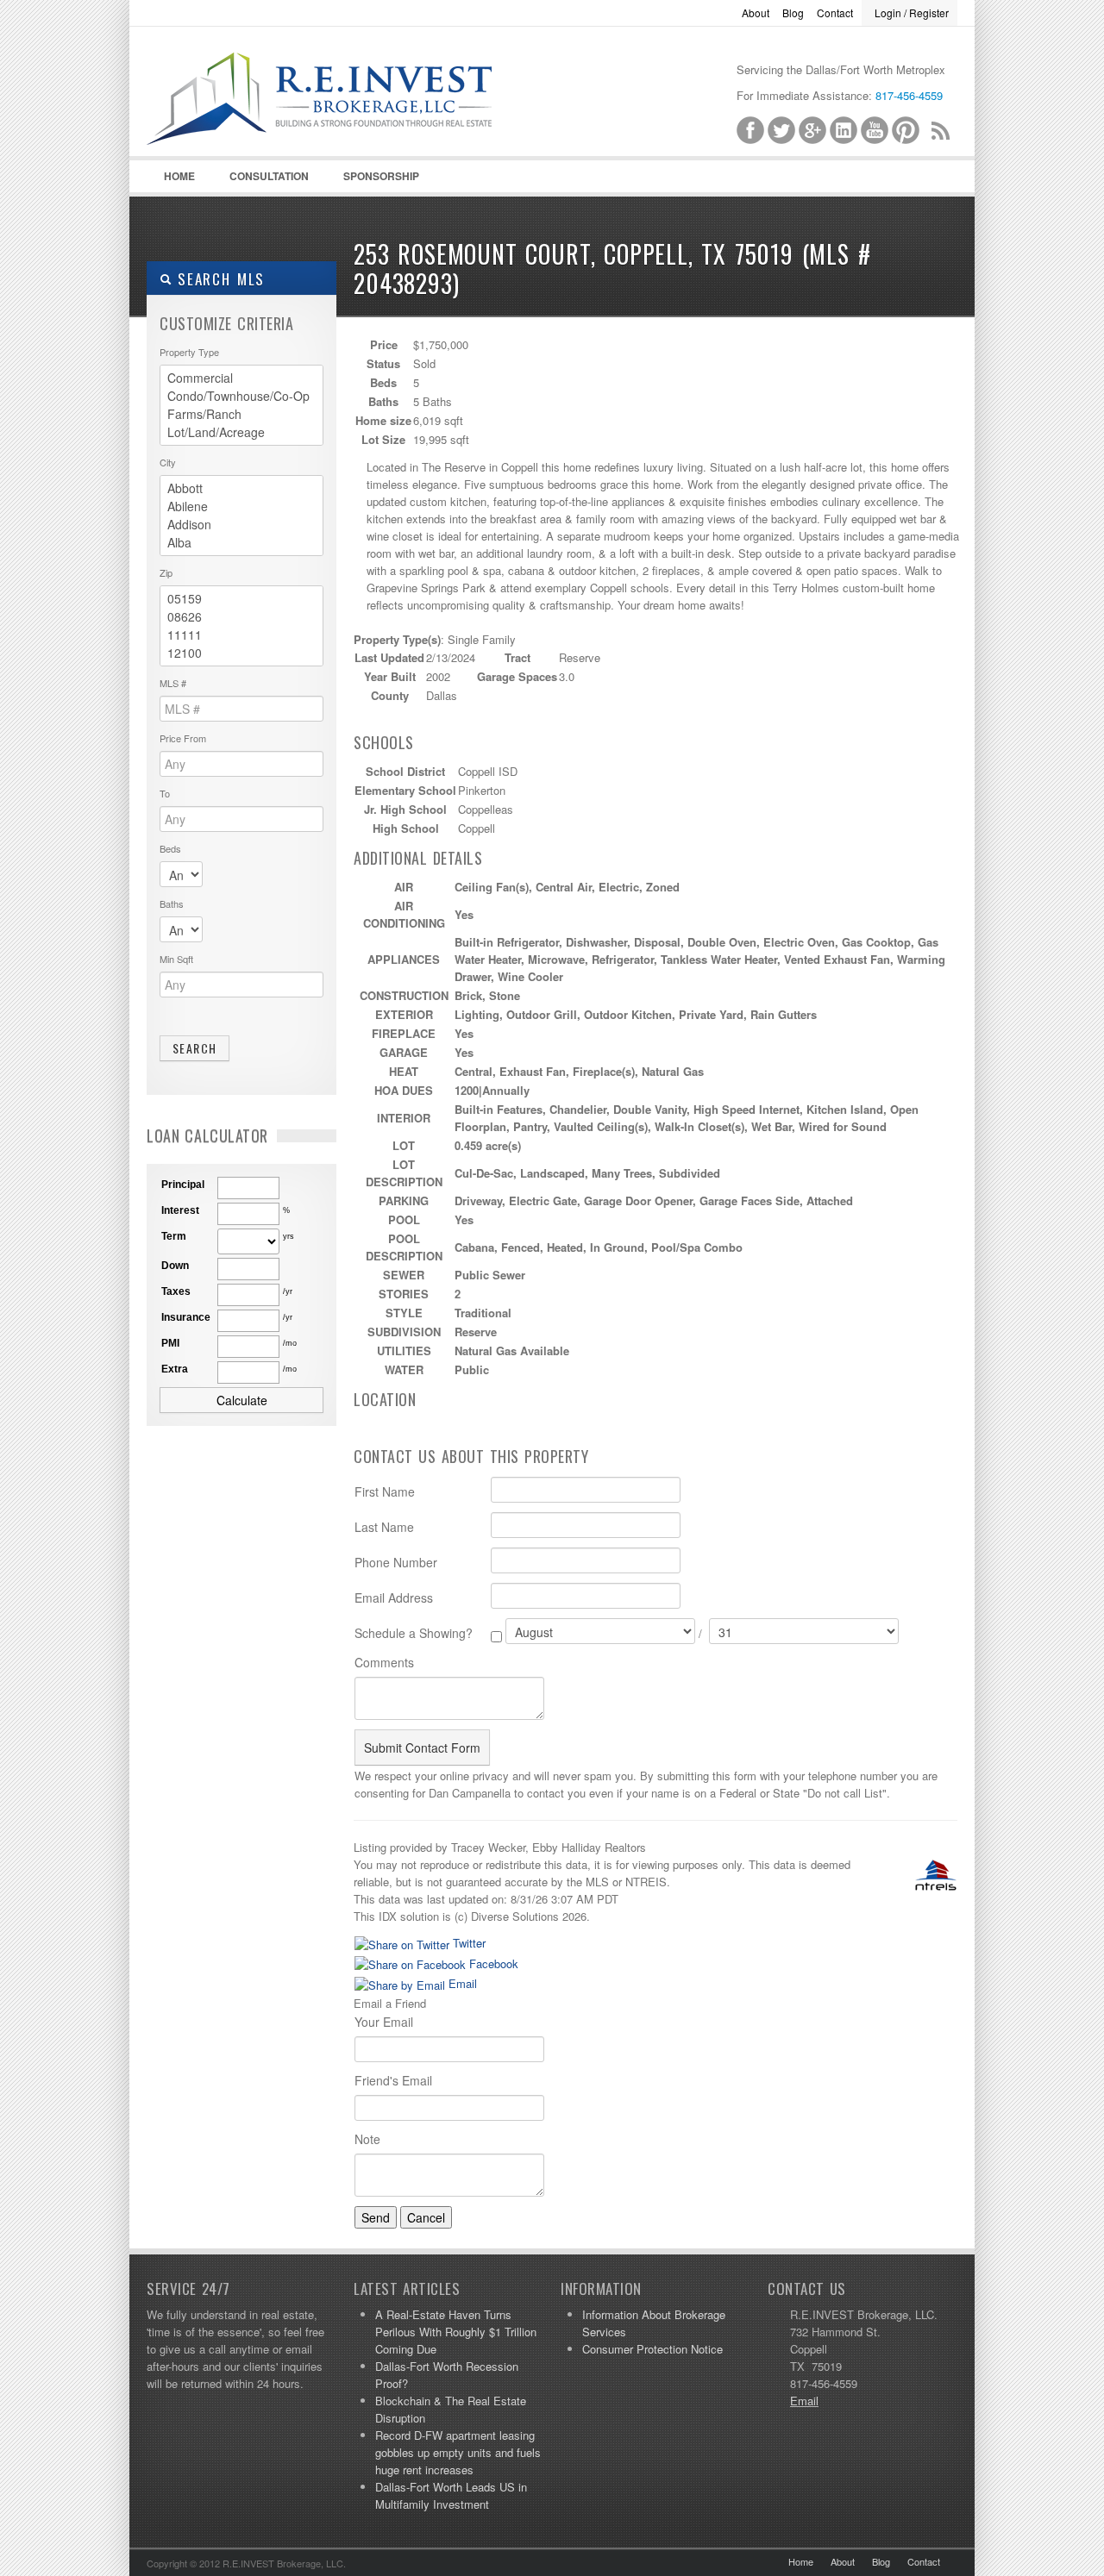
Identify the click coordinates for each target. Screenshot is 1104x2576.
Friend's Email (393, 2080)
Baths (172, 903)
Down (175, 1266)
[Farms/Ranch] (241, 414)
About (756, 13)
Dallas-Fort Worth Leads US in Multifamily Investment (451, 2495)
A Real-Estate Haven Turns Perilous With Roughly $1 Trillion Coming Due (456, 2332)
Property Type (189, 352)
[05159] (241, 599)
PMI (170, 1343)
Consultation (269, 176)
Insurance (186, 1317)
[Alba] (241, 543)
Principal (183, 1185)
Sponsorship (381, 176)
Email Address (394, 1597)
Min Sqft (176, 959)
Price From (183, 738)
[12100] (241, 653)
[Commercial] (241, 378)
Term (174, 1236)
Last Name (384, 1527)
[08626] (241, 617)
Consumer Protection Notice (652, 2349)
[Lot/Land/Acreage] (241, 432)
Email (461, 1983)
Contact (835, 13)
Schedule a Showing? (414, 1633)
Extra (175, 1369)
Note (367, 2139)
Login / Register (912, 13)
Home (179, 176)
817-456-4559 (909, 95)
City (168, 462)
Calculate (242, 1400)
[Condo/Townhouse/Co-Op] (241, 396)
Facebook (492, 1963)
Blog (793, 13)
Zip (166, 572)
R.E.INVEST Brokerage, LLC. (362, 122)
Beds (170, 848)
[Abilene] (241, 506)
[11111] (241, 635)
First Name (385, 1491)
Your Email (384, 2022)
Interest (180, 1210)
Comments (384, 1662)
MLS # (173, 683)
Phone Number (396, 1562)
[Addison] (241, 525)
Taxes (176, 1291)
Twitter (467, 1943)
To (165, 793)
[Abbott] (241, 488)
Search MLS (218, 279)
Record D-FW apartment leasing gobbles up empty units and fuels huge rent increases (458, 2452)
